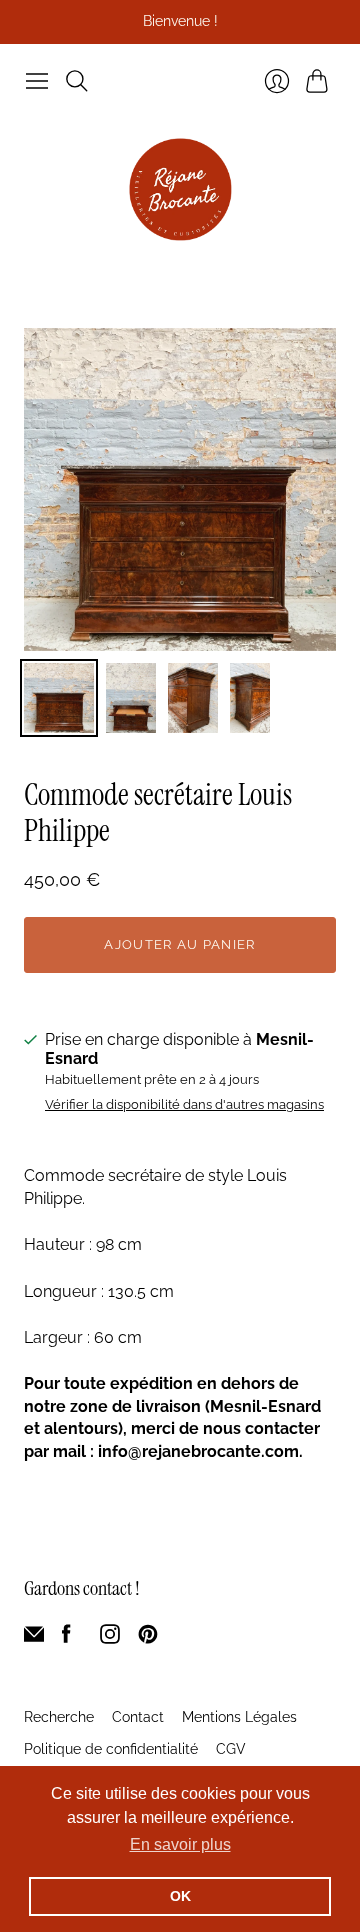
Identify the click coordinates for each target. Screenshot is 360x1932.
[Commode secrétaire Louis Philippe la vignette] (59, 698)
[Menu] (37, 81)
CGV (231, 1749)
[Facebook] (66, 1638)
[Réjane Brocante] (180, 189)
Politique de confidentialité (111, 1749)
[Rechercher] (77, 81)
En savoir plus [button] (180, 1844)
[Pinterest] (148, 1638)
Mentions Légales (239, 1717)
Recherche (59, 1717)
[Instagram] (110, 1638)
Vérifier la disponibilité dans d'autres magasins (184, 1105)
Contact (138, 1717)
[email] (34, 1638)
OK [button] (180, 1896)
